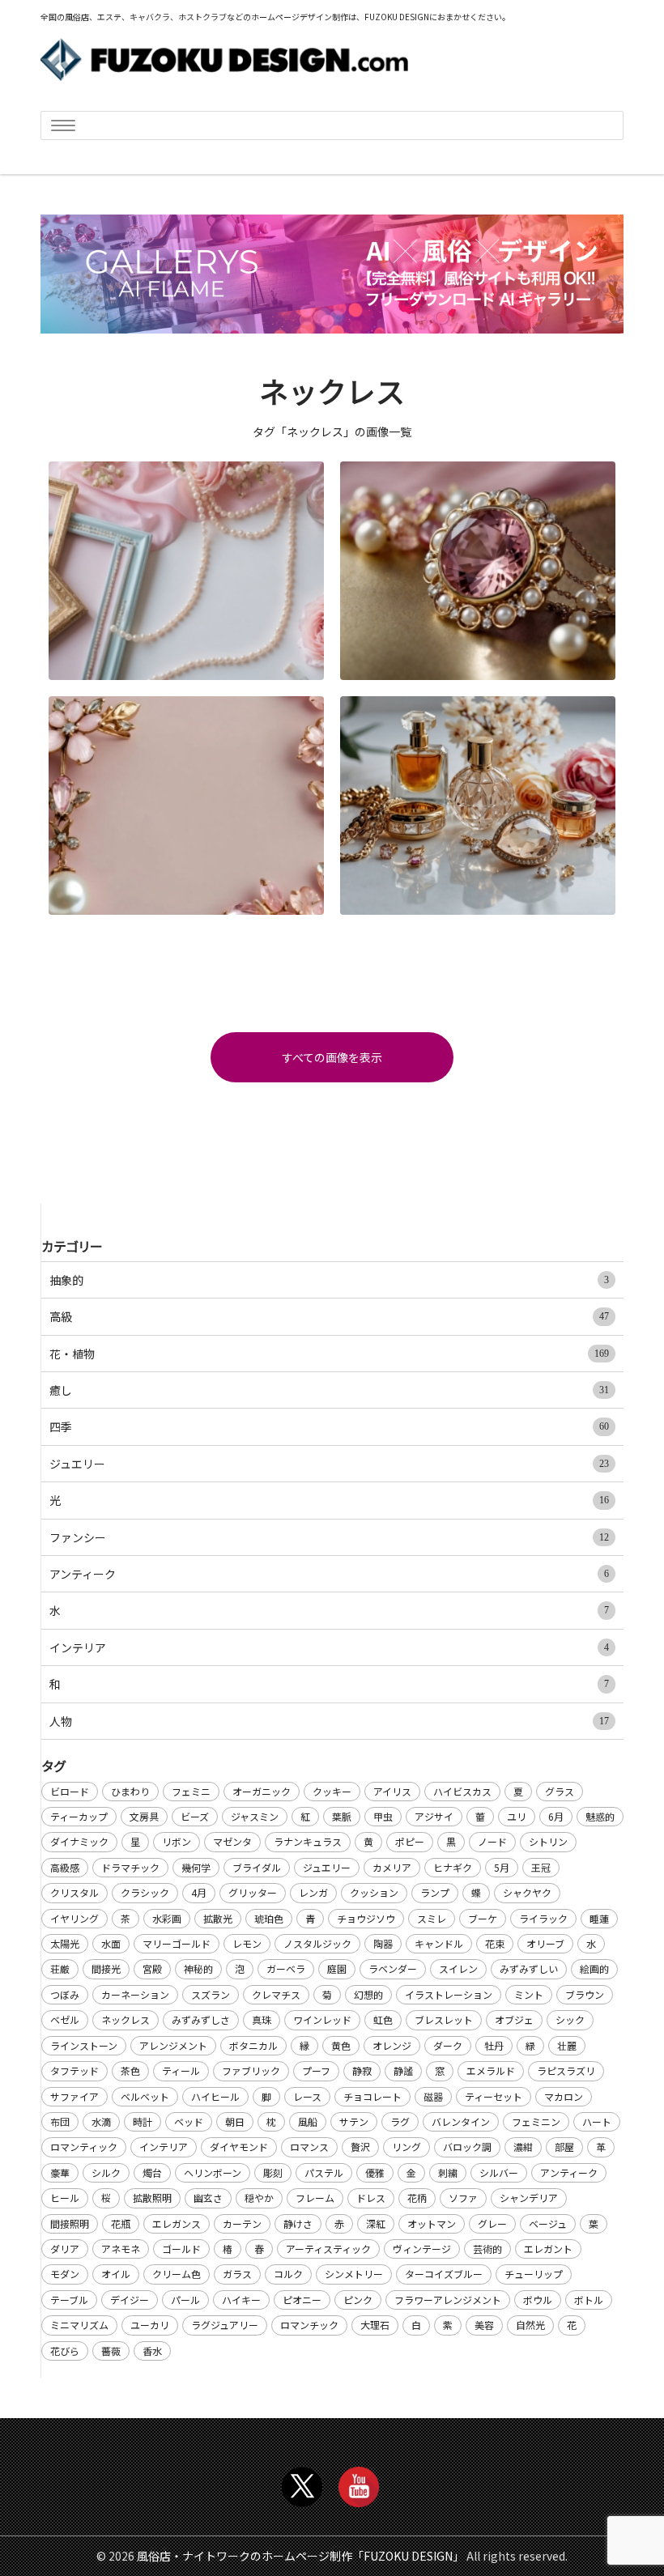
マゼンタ (232, 1841)
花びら (65, 2351)
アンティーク (329, 1574)
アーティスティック (328, 2249)
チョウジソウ (366, 1918)
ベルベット (145, 2096)
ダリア (65, 2249)
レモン (247, 1943)
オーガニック (262, 1791)
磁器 (433, 2096)
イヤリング (74, 1918)
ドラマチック (130, 1867)
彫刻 (273, 2172)
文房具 (144, 1816)
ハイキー (241, 2300)
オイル (116, 2274)
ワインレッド (322, 2019)
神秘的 (198, 1968)
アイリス (392, 1791)
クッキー (332, 1791)
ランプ (435, 1892)
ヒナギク (453, 1867)
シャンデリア (529, 2198)
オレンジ (392, 2045)
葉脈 (342, 1816)
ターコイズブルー (444, 2274)
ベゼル (65, 2019)
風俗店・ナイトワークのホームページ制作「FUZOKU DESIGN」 (300, 2556)
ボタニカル (253, 2045)
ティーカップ (79, 1816)
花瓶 (121, 2223)
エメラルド (491, 2070)
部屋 (564, 2147)
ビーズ (195, 1816)
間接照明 (70, 2223)
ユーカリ (150, 2325)
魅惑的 (600, 1816)
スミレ (432, 1918)
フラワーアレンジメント (448, 2300)
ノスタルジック (317, 1943)
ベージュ (548, 2223)
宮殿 (152, 1968)
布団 (60, 2121)
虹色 (383, 2019)
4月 (199, 1892)
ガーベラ (286, 1968)
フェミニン (536, 2121)
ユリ (517, 1816)
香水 (152, 2351)
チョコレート (372, 2096)
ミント (529, 1994)
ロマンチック (309, 2325)
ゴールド (181, 2249)
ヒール (65, 2198)
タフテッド (74, 2070)
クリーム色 (177, 2274)
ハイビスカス (462, 1791)
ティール (181, 2070)
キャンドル (439, 1943)
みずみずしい (529, 1968)
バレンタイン (461, 2121)
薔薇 (111, 2351)
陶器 (383, 1943)
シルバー (499, 2172)
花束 (495, 1943)
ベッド (189, 2121)
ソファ (463, 2198)
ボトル (589, 2300)
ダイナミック (79, 1841)
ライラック (543, 1918)
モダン (65, 2274)
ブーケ (483, 1918)
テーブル (69, 2300)
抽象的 (329, 1280)
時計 (143, 2121)
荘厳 (60, 1968)
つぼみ (65, 1994)
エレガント (548, 2249)
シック (570, 2019)
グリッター (253, 1892)
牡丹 (494, 2045)
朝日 (235, 2121)
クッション (374, 1892)
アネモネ (121, 2249)
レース (307, 2096)
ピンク (358, 2300)
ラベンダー (393, 1968)
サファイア (74, 2096)
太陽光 (65, 1943)
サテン (354, 2121)
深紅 (376, 2223)
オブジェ (514, 2019)
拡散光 (218, 1918)
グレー (492, 2223)
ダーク (448, 2045)
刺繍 (448, 2172)
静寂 (362, 2070)
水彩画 (167, 1918)
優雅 (375, 2172)
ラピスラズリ (566, 2070)
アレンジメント (173, 2045)
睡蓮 (599, 1918)
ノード (492, 1841)
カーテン (242, 2223)
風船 (308, 2121)
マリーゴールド (177, 1943)
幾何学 (196, 1867)
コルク (288, 2274)
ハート (597, 2121)
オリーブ (545, 1943)
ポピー (410, 1841)
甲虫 (383, 1816)
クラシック (145, 1892)
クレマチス (276, 1994)
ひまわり (130, 1791)
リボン (177, 1841)
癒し (329, 1390)
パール (185, 2300)
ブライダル (257, 1867)
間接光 (106, 1968)
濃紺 (523, 2147)
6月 (556, 1816)
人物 (329, 1721)
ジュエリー (329, 1464)
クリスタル (74, 1892)
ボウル (538, 2300)
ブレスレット (444, 2019)
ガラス (237, 2274)
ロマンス (309, 2147)
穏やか (259, 2198)
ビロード (70, 1791)
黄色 (341, 2045)
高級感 (65, 1867)
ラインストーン (84, 2045)
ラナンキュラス (308, 1841)
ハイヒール (215, 2096)
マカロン (564, 2096)
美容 (484, 2325)
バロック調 (467, 2147)
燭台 (152, 2172)
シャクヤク (527, 1892)
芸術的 (487, 2249)
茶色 (130, 2070)
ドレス (371, 2198)
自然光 (530, 2325)
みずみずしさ (201, 2019)
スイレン (458, 1968)
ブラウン (585, 1994)
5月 (502, 1867)
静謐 (403, 2070)
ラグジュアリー (225, 2325)
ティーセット (494, 2096)
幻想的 (368, 1994)
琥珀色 (269, 1918)
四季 (329, 1426)
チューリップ (534, 2274)
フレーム (315, 2198)
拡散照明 (152, 2198)
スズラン (211, 1994)
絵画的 (594, 1968)
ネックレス (126, 2019)
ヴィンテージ (422, 2249)
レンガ (313, 1892)
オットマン (432, 2223)
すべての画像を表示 (332, 1057)
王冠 (541, 1867)
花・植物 (329, 1354)
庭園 (337, 1968)
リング (406, 2147)
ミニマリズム (79, 2325)
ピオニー (302, 2300)
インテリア (329, 1647)
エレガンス (177, 2223)
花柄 (417, 2198)
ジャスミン (255, 1816)
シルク (106, 2172)
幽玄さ (208, 2198)
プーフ (316, 2070)
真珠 (262, 2019)
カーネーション (135, 1994)
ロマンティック (84, 2147)
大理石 (375, 2325)
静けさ (298, 2223)
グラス (560, 1791)
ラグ (400, 2121)
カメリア (392, 1867)
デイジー (130, 2300)
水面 (111, 1943)
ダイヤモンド (239, 2147)
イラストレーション (449, 1994)
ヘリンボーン (213, 2172)
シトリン (548, 1841)
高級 (329, 1316)
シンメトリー (354, 2274)
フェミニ (191, 1791)
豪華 (60, 2172)
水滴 (101, 2121)
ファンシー (329, 1537)
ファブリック (251, 2070)
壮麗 (567, 2045)
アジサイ (434, 1816)
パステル (324, 2172)
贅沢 (360, 2147)
